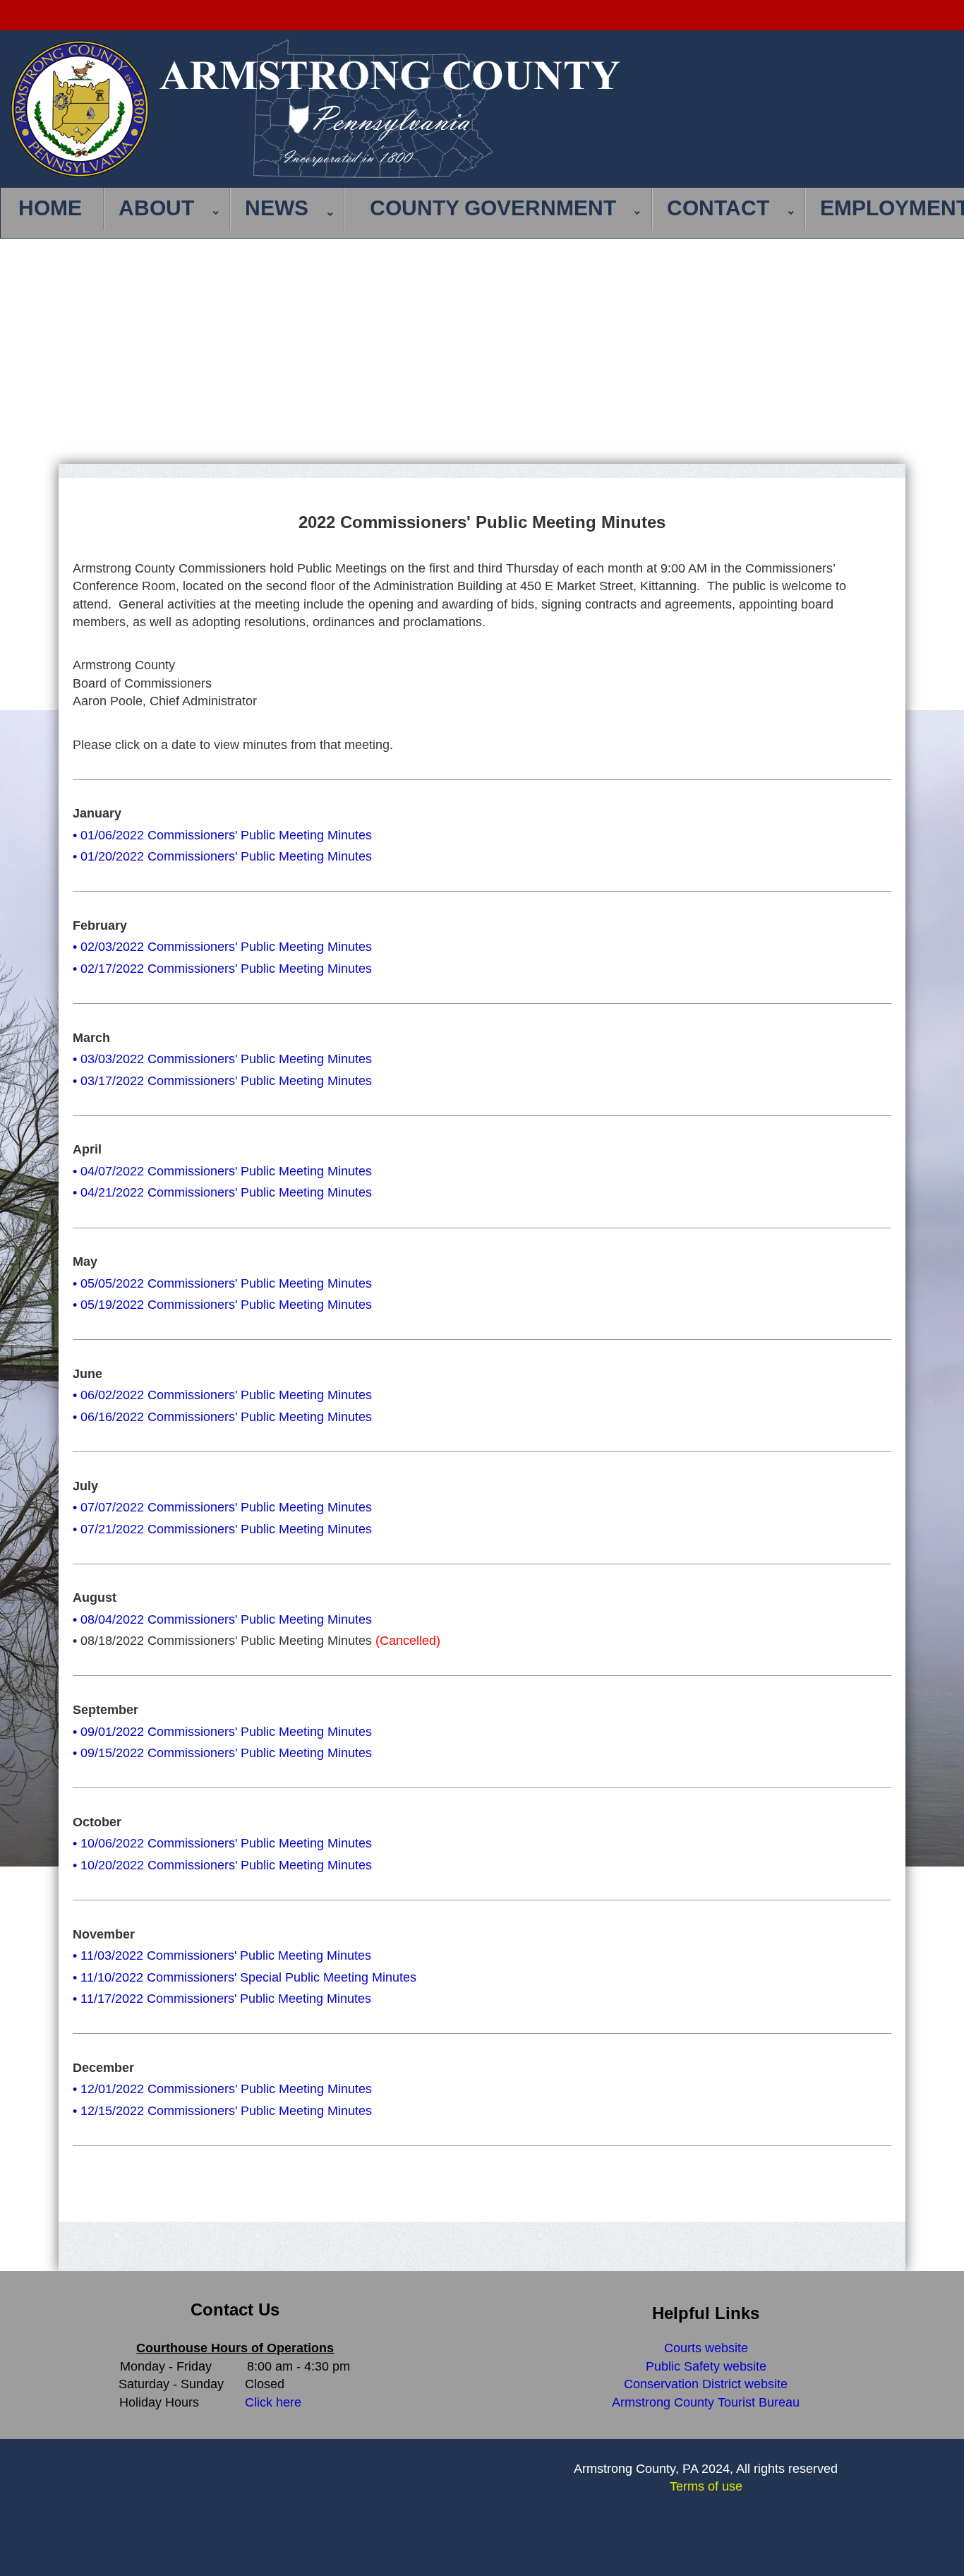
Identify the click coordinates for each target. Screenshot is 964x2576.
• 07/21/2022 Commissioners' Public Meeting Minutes (222, 1529)
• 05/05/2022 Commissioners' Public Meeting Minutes (222, 1283)
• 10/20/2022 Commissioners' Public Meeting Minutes (222, 1865)
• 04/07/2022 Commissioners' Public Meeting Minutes (222, 1171)
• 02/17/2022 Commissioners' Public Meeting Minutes (222, 969)
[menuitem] (54, 209)
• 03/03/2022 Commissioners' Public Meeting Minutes (222, 1059)
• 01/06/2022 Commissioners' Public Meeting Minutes (222, 835)
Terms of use (706, 2486)
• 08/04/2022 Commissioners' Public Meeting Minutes (222, 1619)
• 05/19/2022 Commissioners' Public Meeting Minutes (222, 1305)
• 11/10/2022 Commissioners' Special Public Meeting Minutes (245, 1977)
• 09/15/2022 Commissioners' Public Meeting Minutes (222, 1753)
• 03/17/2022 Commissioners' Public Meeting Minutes (222, 1081)
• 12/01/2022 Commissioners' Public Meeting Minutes (222, 2089)
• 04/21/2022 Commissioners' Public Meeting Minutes (222, 1192)
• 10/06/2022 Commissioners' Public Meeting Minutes (222, 1843)
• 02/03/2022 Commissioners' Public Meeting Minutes (222, 947)
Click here (273, 2402)
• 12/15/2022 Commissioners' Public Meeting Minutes (222, 2111)
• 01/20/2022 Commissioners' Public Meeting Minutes (222, 856)
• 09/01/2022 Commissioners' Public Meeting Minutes (222, 1732)
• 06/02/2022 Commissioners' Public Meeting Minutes (222, 1395)
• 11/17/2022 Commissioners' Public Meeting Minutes (222, 1999)
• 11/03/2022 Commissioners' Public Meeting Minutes (222, 1955)
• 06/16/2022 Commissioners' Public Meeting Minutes (222, 1417)
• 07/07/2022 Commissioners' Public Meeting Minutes (222, 1507)
